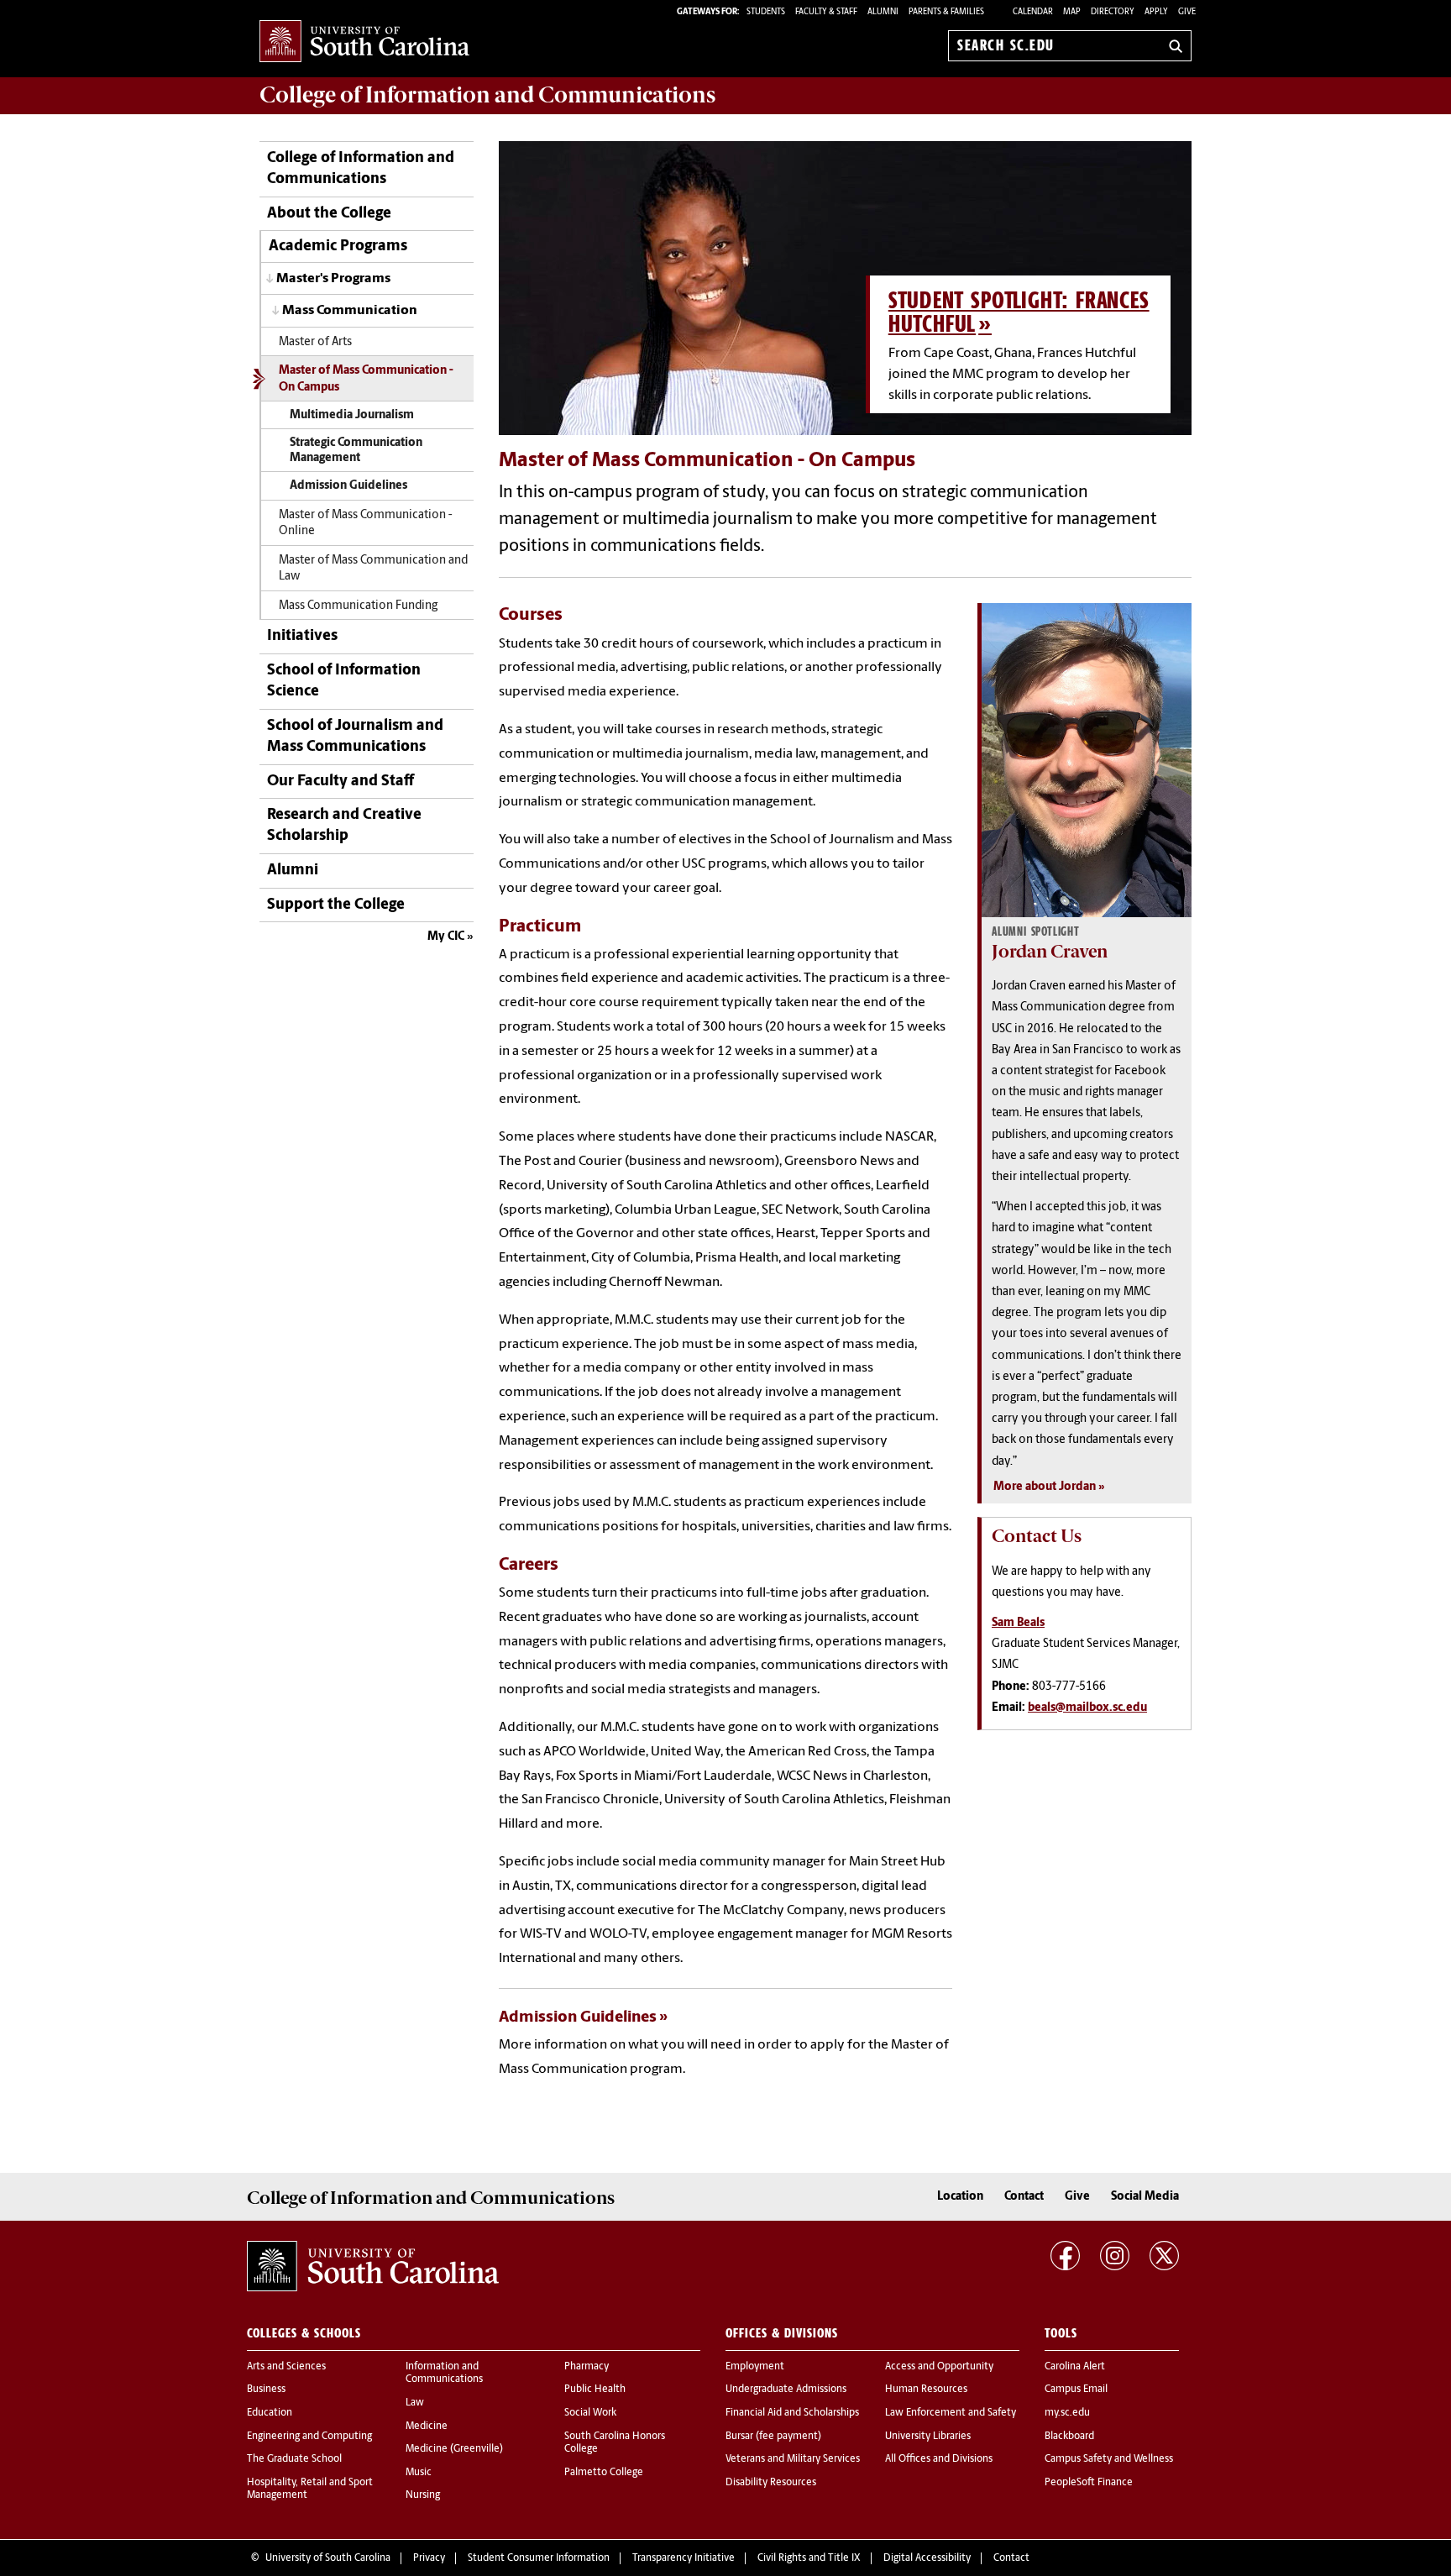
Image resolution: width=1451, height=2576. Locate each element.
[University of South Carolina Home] (364, 42)
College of (487, 95)
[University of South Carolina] (373, 2266)
